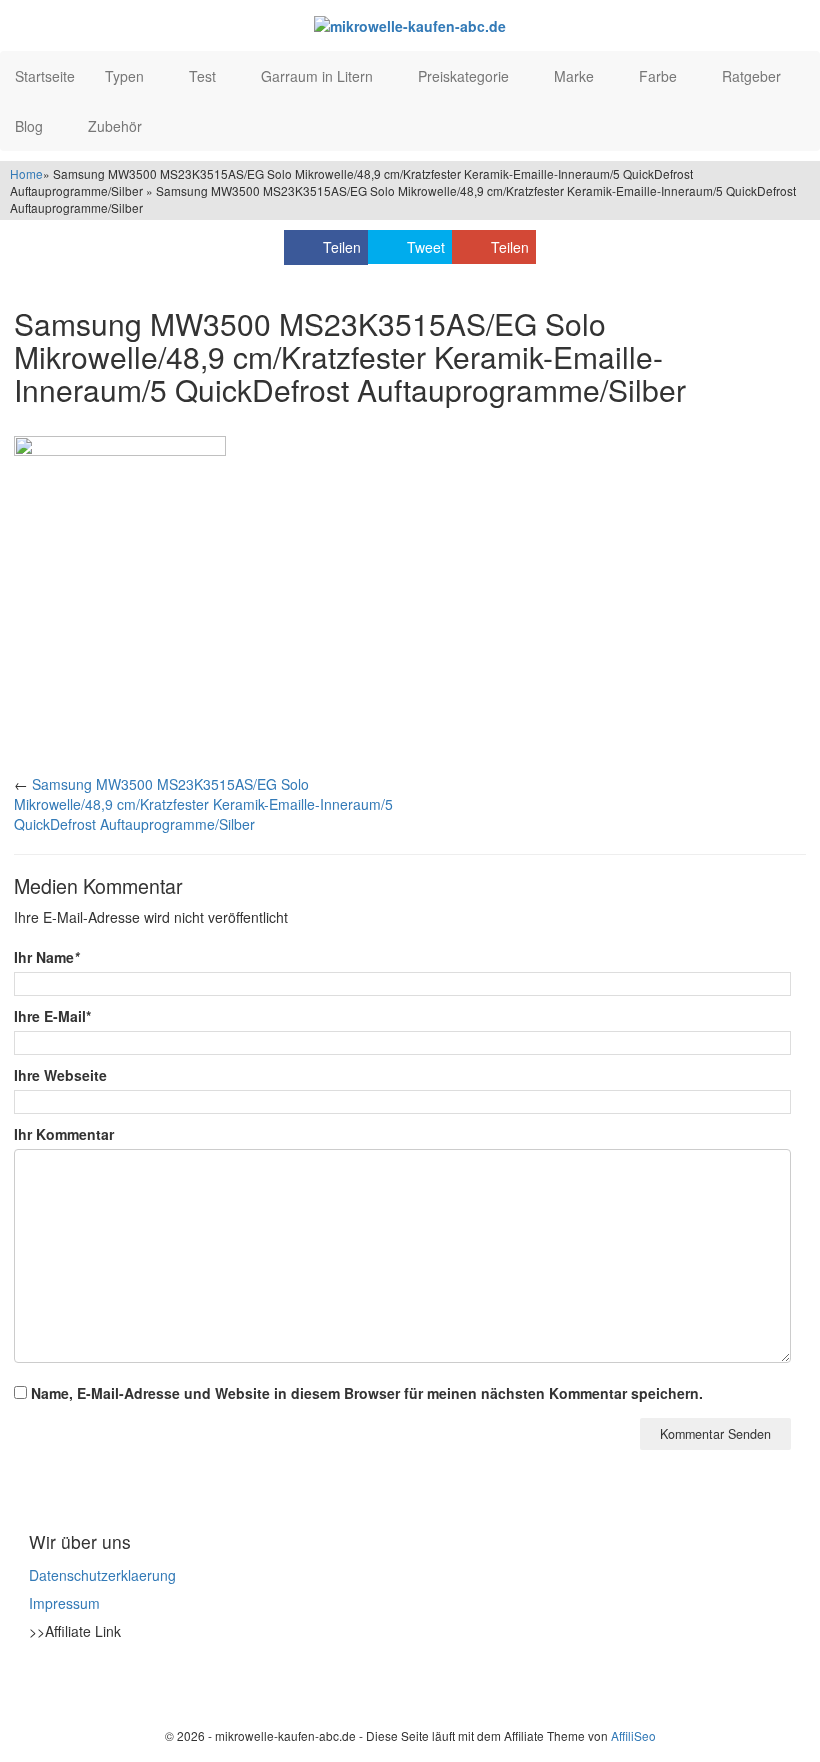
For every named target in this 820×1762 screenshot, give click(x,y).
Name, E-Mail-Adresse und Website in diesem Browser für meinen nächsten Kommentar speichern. (367, 1393)
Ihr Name (46, 957)
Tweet (426, 247)
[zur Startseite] (410, 25)
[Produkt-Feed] (42, 1681)
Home (26, 173)
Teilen (342, 247)
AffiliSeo (633, 1735)
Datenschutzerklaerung (102, 1575)
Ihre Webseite (60, 1075)
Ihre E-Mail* (52, 1016)
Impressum (64, 1603)
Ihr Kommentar (64, 1134)
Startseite (45, 76)
